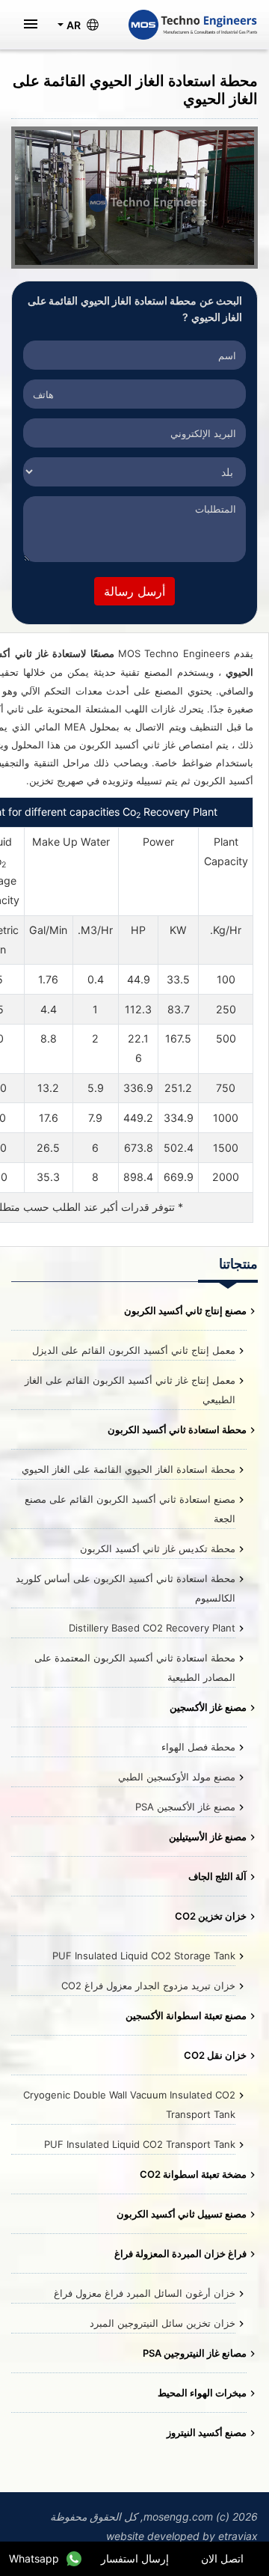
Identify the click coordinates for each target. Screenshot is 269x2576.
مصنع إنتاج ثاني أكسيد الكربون (185, 1310)
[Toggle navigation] (31, 25)
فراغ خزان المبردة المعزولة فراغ (180, 2253)
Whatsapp (34, 2558)
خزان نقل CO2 (215, 2055)
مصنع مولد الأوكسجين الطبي (177, 1777)
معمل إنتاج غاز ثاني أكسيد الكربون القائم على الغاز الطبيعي (130, 1390)
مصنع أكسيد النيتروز (207, 2432)
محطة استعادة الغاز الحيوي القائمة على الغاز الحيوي (129, 1469)
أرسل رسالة (134, 591)
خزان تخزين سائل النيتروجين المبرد (163, 2323)
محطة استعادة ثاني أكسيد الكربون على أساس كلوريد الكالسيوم (126, 1588)
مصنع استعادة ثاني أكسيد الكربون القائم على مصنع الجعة (130, 1509)
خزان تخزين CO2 (211, 1916)
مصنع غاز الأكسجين (208, 1707)
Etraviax (238, 2536)
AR (74, 25)
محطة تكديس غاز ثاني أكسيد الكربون (158, 1548)
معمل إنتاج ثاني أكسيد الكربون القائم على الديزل (134, 1350)
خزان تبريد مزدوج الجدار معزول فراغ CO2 (148, 1986)
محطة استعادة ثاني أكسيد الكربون (177, 1429)
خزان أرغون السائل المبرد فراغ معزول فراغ (145, 2293)
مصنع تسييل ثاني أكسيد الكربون (182, 2214)
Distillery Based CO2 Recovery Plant (152, 1628)
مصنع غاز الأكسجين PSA (185, 1807)
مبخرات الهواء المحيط (202, 2393)
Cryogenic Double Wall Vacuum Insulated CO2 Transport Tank (129, 2105)
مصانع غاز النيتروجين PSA (195, 2353)
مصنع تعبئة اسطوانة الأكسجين (186, 2015)
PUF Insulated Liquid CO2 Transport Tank (140, 2144)
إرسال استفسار (135, 2558)
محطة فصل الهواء (198, 1747)
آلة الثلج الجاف (217, 1876)
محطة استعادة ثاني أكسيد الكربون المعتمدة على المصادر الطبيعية (135, 1667)
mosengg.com (178, 2517)
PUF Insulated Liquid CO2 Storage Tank (144, 1956)
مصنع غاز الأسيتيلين (208, 1837)
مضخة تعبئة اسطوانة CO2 (193, 2174)
